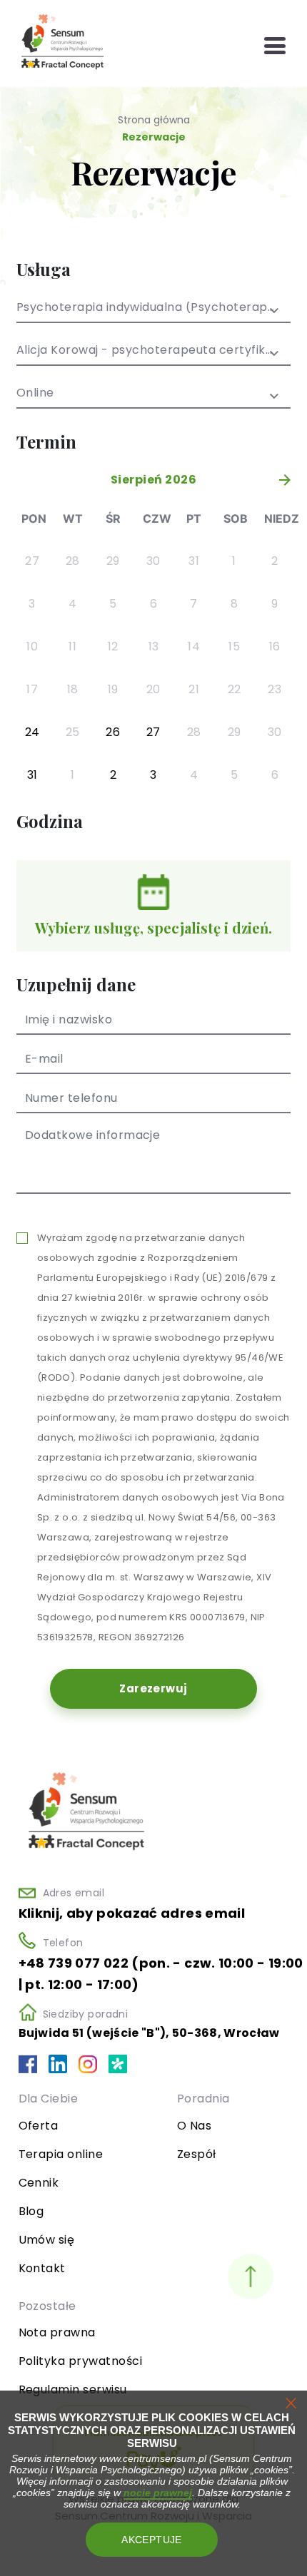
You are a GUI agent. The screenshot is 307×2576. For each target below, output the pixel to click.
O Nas (194, 2126)
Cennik (39, 2183)
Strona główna (154, 120)
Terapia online (61, 2154)
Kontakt (42, 2268)
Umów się (47, 2240)
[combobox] (153, 312)
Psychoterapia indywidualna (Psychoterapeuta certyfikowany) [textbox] (153, 308)
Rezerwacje (154, 137)
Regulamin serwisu (73, 2390)
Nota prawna (57, 2332)
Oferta (39, 2126)
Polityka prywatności (81, 2361)
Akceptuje (152, 2540)
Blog (31, 2211)
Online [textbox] (35, 394)
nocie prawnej (158, 2493)
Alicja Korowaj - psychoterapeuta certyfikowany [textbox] (153, 351)
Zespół (197, 2154)
